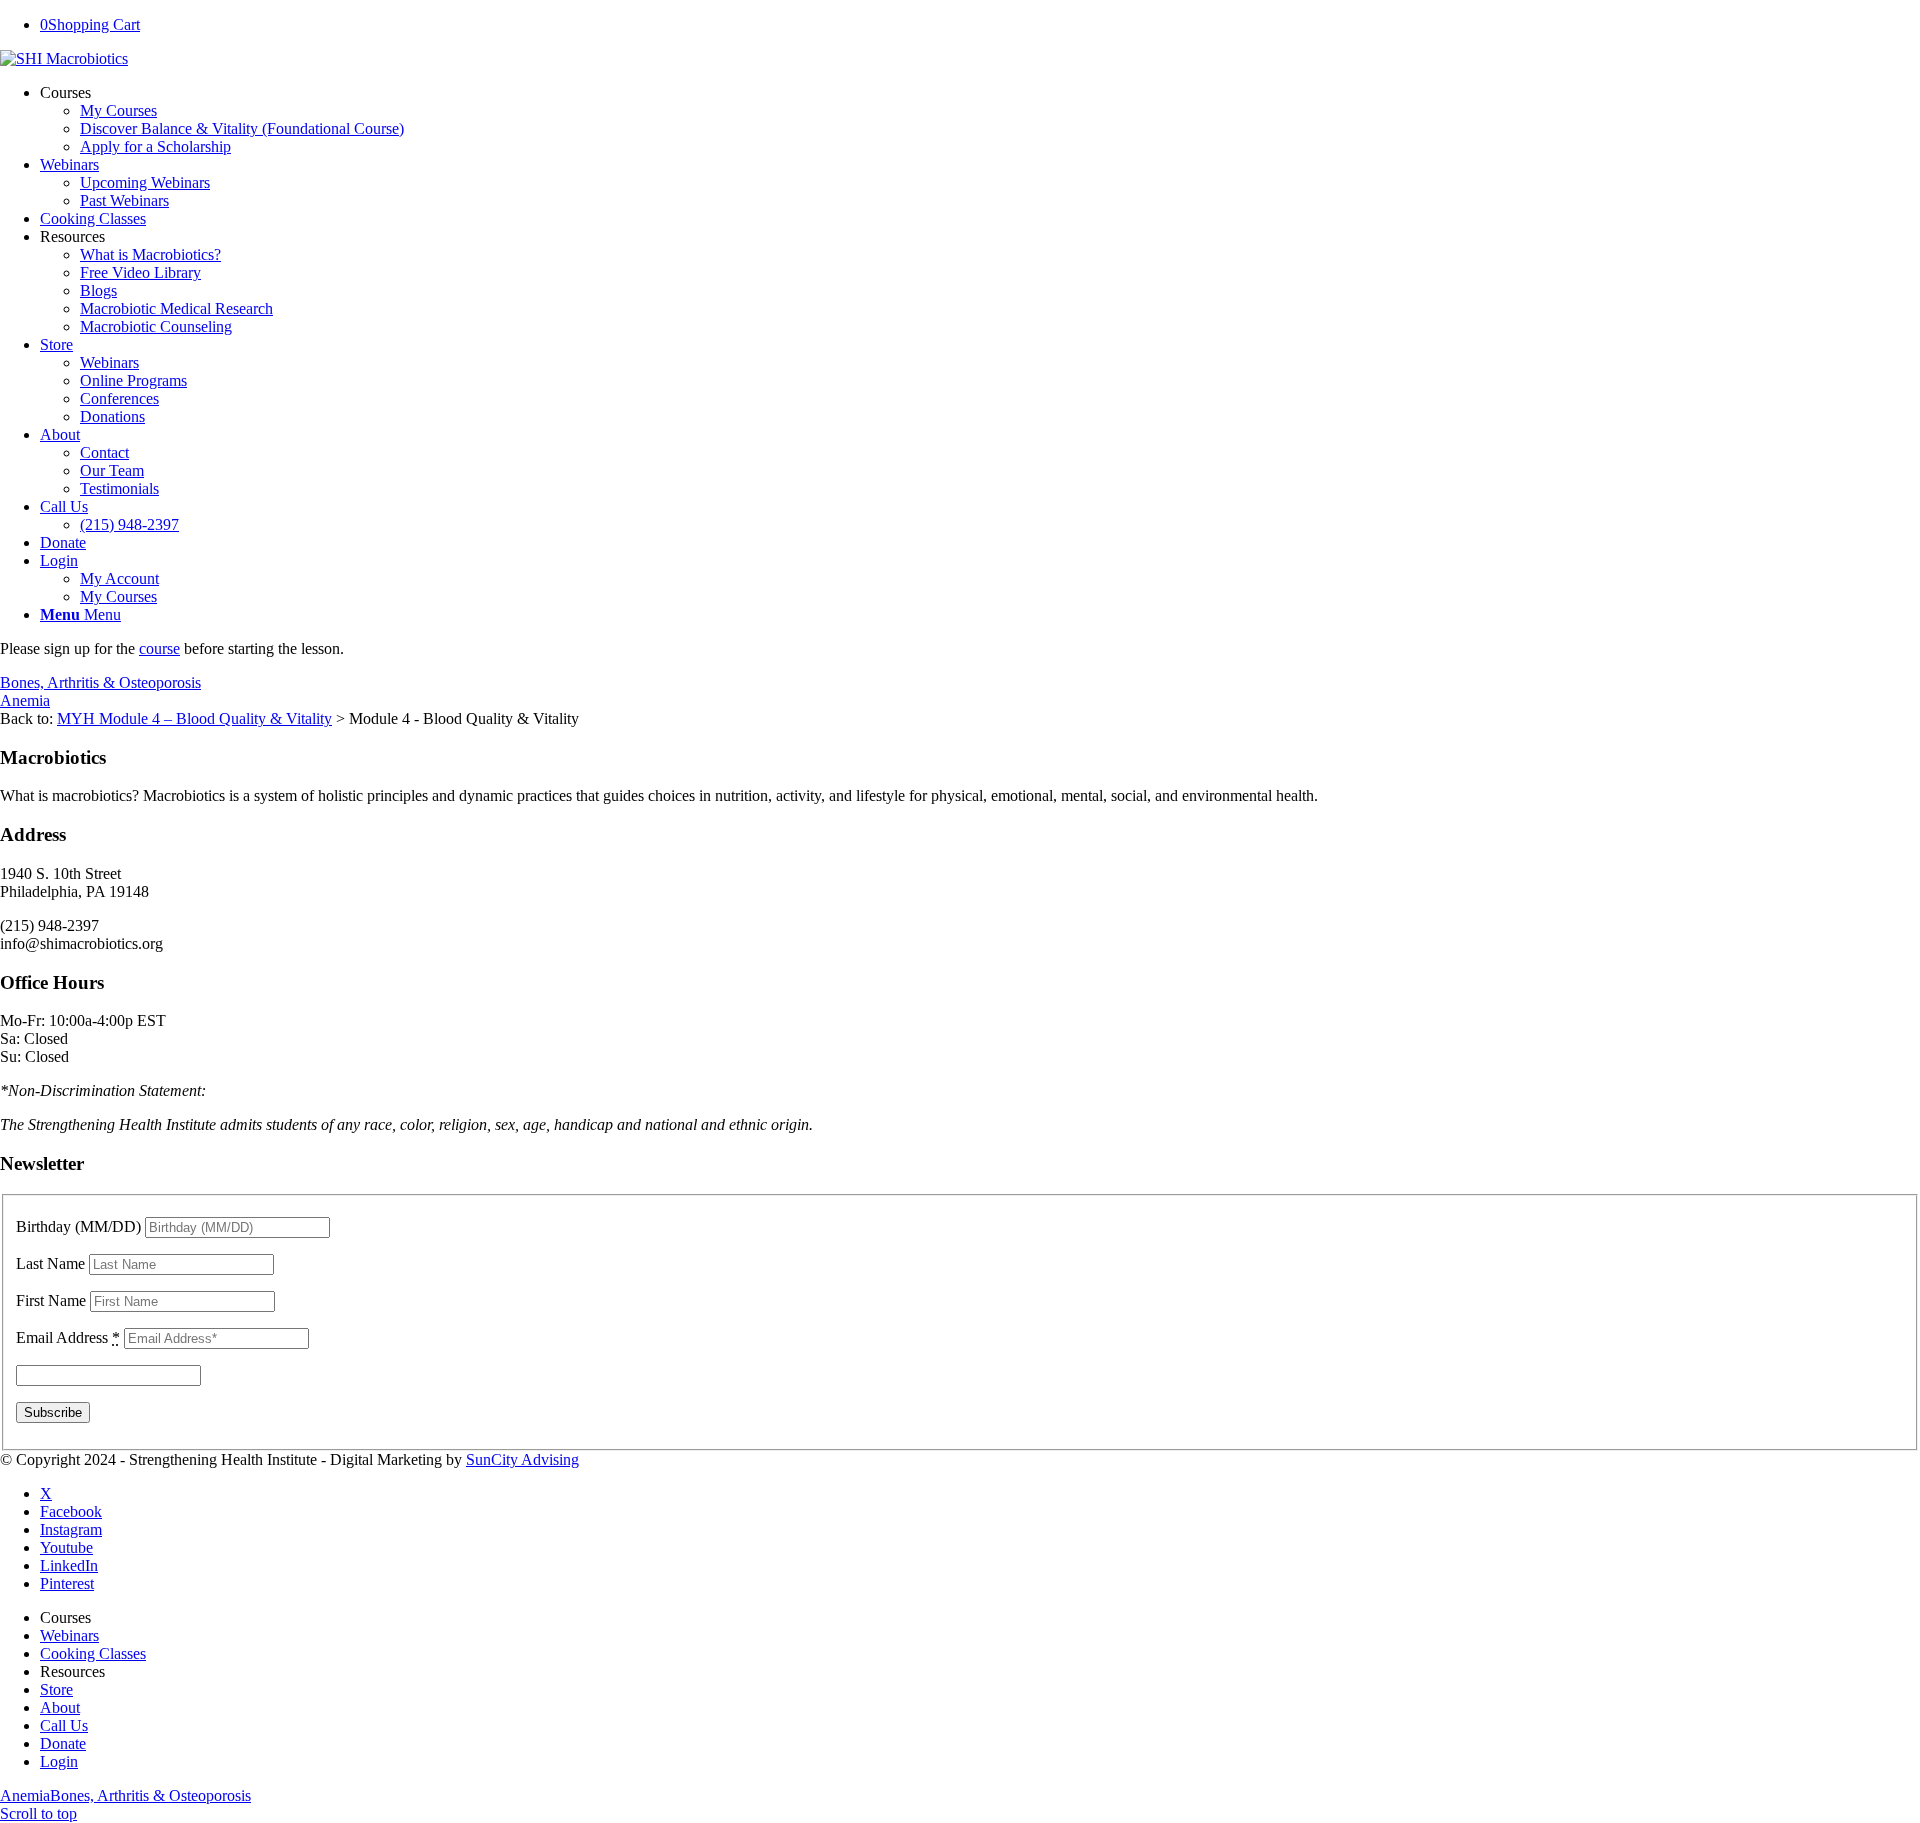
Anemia (25, 700)
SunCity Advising (522, 1459)
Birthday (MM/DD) (78, 1226)
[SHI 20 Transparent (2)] (64, 58)
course (159, 648)
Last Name (50, 1263)
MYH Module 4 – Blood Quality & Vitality (194, 718)
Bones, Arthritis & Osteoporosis (100, 682)
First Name (51, 1300)
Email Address (68, 1337)
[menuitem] (980, 120)
